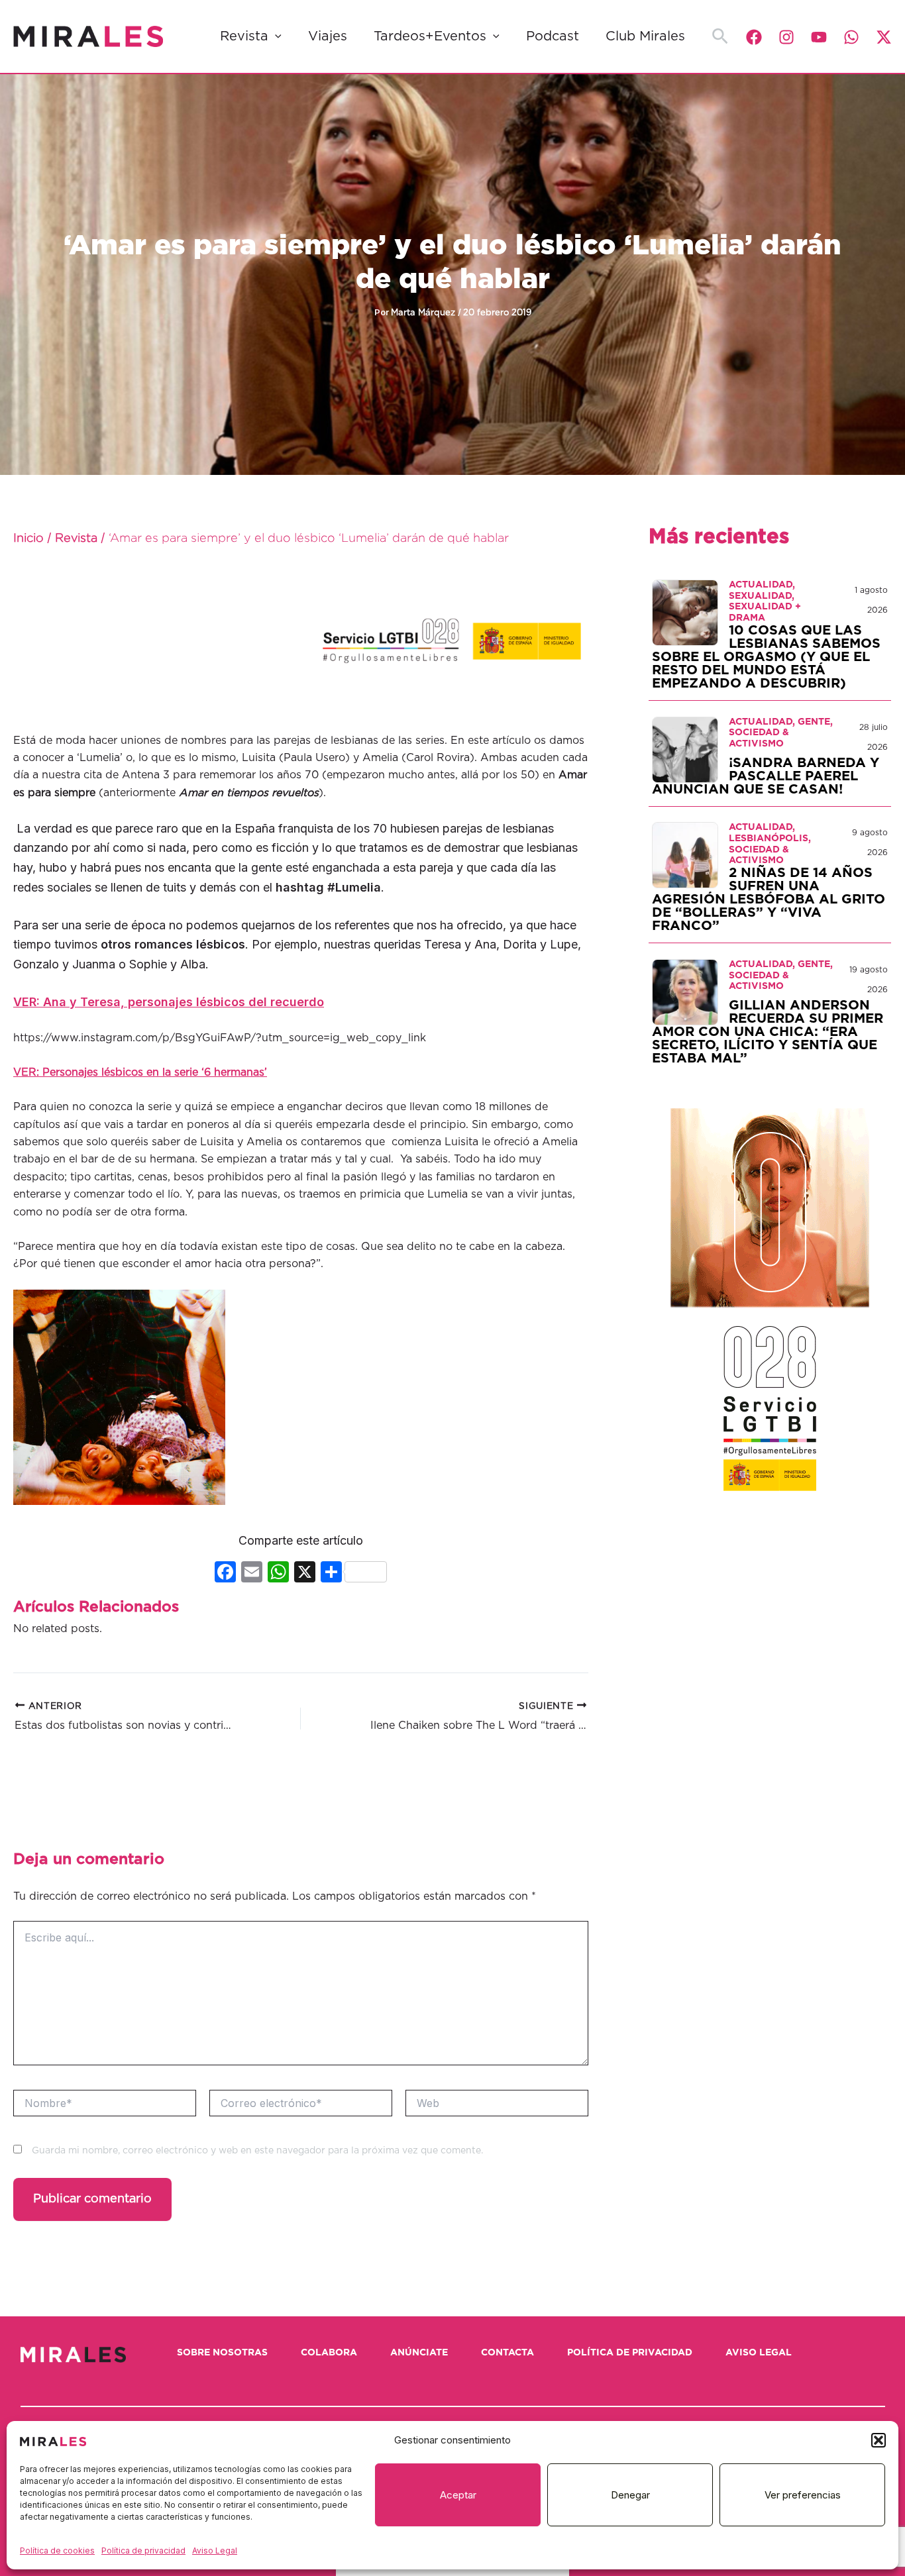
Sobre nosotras (222, 2353)
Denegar (630, 2495)
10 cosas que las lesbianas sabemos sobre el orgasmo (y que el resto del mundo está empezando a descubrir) (766, 657)
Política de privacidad (143, 2550)
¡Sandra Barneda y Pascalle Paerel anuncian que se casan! (766, 776)
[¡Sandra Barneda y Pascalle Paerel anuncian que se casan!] (685, 749)
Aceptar (458, 2495)
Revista (244, 36)
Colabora (329, 2353)
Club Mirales (645, 36)
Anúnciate (419, 2353)
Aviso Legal (215, 2550)
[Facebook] (754, 37)
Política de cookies (57, 2550)
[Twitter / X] (884, 37)
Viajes (328, 36)
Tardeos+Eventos (430, 36)
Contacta (507, 2353)
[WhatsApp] (851, 37)
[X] (305, 1573)
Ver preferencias (803, 2495)
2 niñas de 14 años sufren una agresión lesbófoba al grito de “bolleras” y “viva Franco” (769, 900)
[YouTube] (819, 37)
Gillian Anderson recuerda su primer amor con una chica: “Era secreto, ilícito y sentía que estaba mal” (768, 1032)
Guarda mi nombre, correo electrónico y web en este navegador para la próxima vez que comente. (257, 2151)
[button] (878, 2440)
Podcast (553, 36)
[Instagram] (786, 37)
